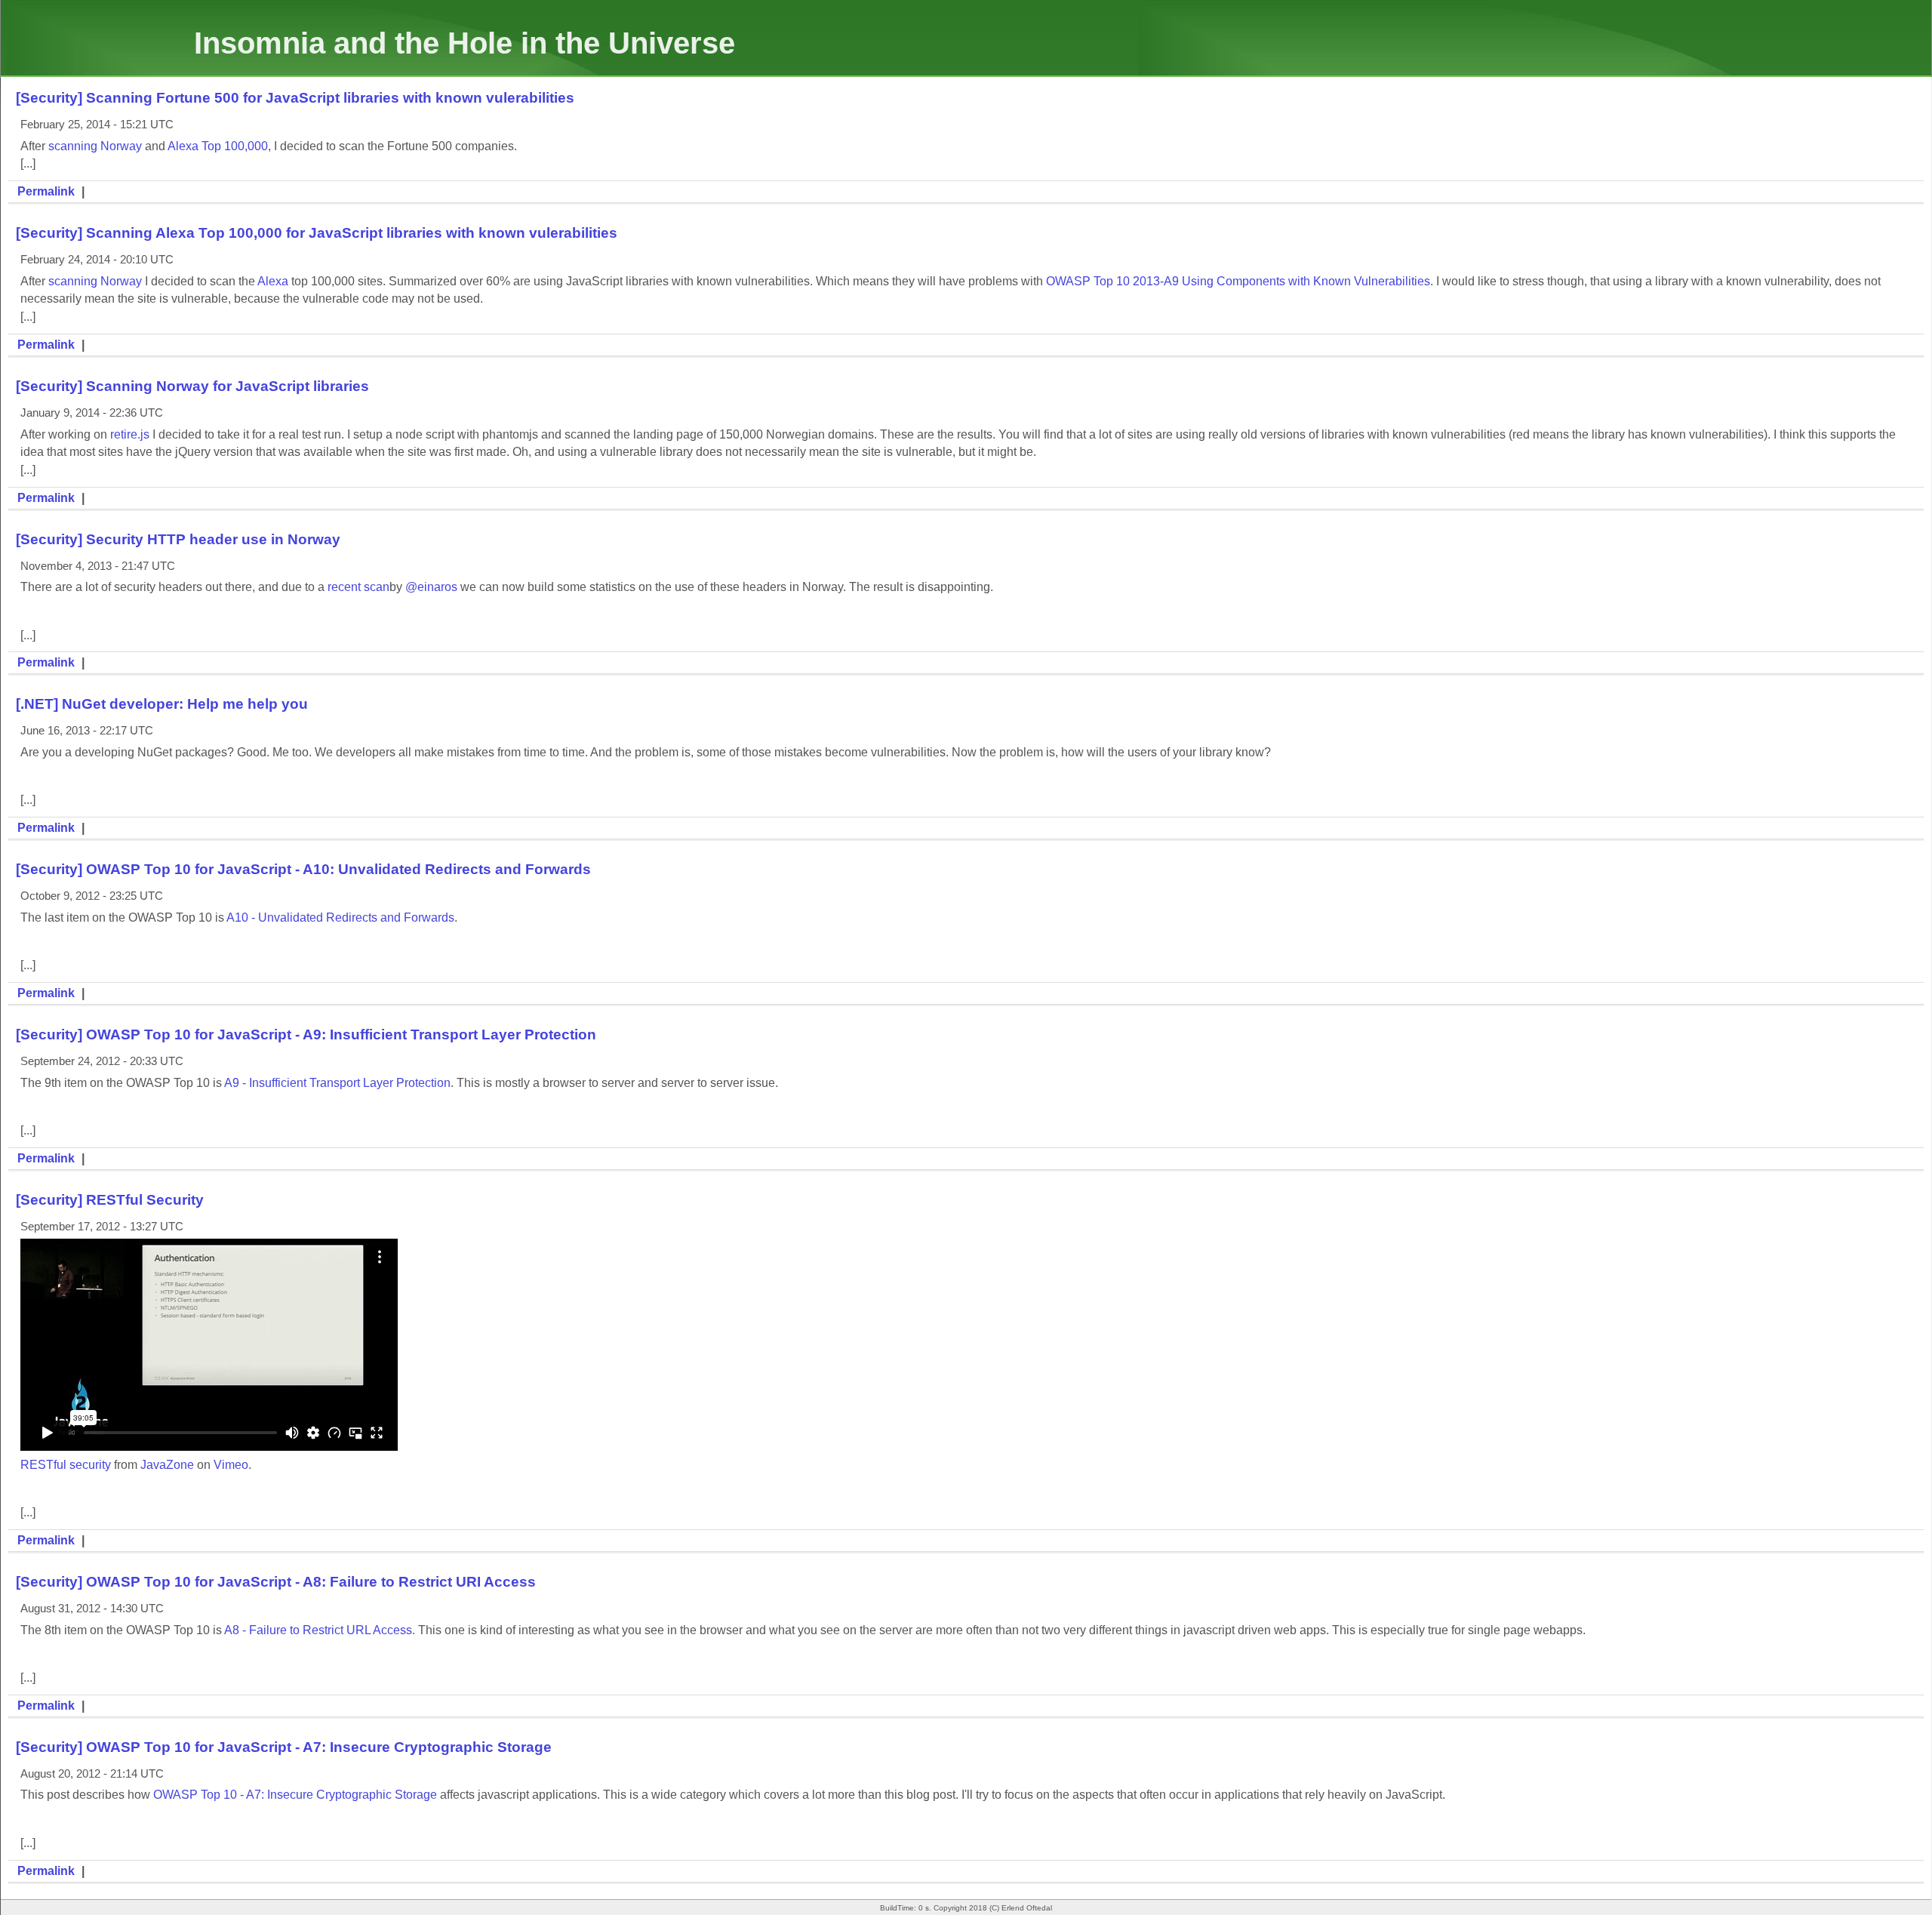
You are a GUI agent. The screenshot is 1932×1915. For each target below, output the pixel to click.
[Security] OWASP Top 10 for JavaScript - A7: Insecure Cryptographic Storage (284, 1747)
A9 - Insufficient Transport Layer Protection (337, 1083)
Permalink (46, 191)
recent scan (358, 587)
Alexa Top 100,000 (218, 146)
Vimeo (231, 1465)
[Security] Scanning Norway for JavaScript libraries (192, 386)
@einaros (431, 587)
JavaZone (167, 1465)
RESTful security (66, 1465)
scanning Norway (95, 146)
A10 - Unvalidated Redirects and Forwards (340, 917)
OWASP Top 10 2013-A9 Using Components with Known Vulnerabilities (1238, 281)
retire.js (130, 434)
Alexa (273, 281)
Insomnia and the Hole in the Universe (465, 43)
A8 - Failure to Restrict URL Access (318, 1630)
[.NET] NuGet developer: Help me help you (162, 704)
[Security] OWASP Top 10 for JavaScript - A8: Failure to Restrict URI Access (276, 1582)
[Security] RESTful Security (110, 1200)
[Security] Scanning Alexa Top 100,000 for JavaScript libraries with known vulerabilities (317, 233)
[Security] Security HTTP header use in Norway (178, 539)
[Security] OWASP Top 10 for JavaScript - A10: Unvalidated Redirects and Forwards (303, 869)
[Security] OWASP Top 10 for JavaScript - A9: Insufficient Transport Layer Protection (306, 1034)
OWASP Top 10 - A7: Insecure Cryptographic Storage (295, 1795)
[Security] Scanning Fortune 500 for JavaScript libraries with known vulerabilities (295, 98)
